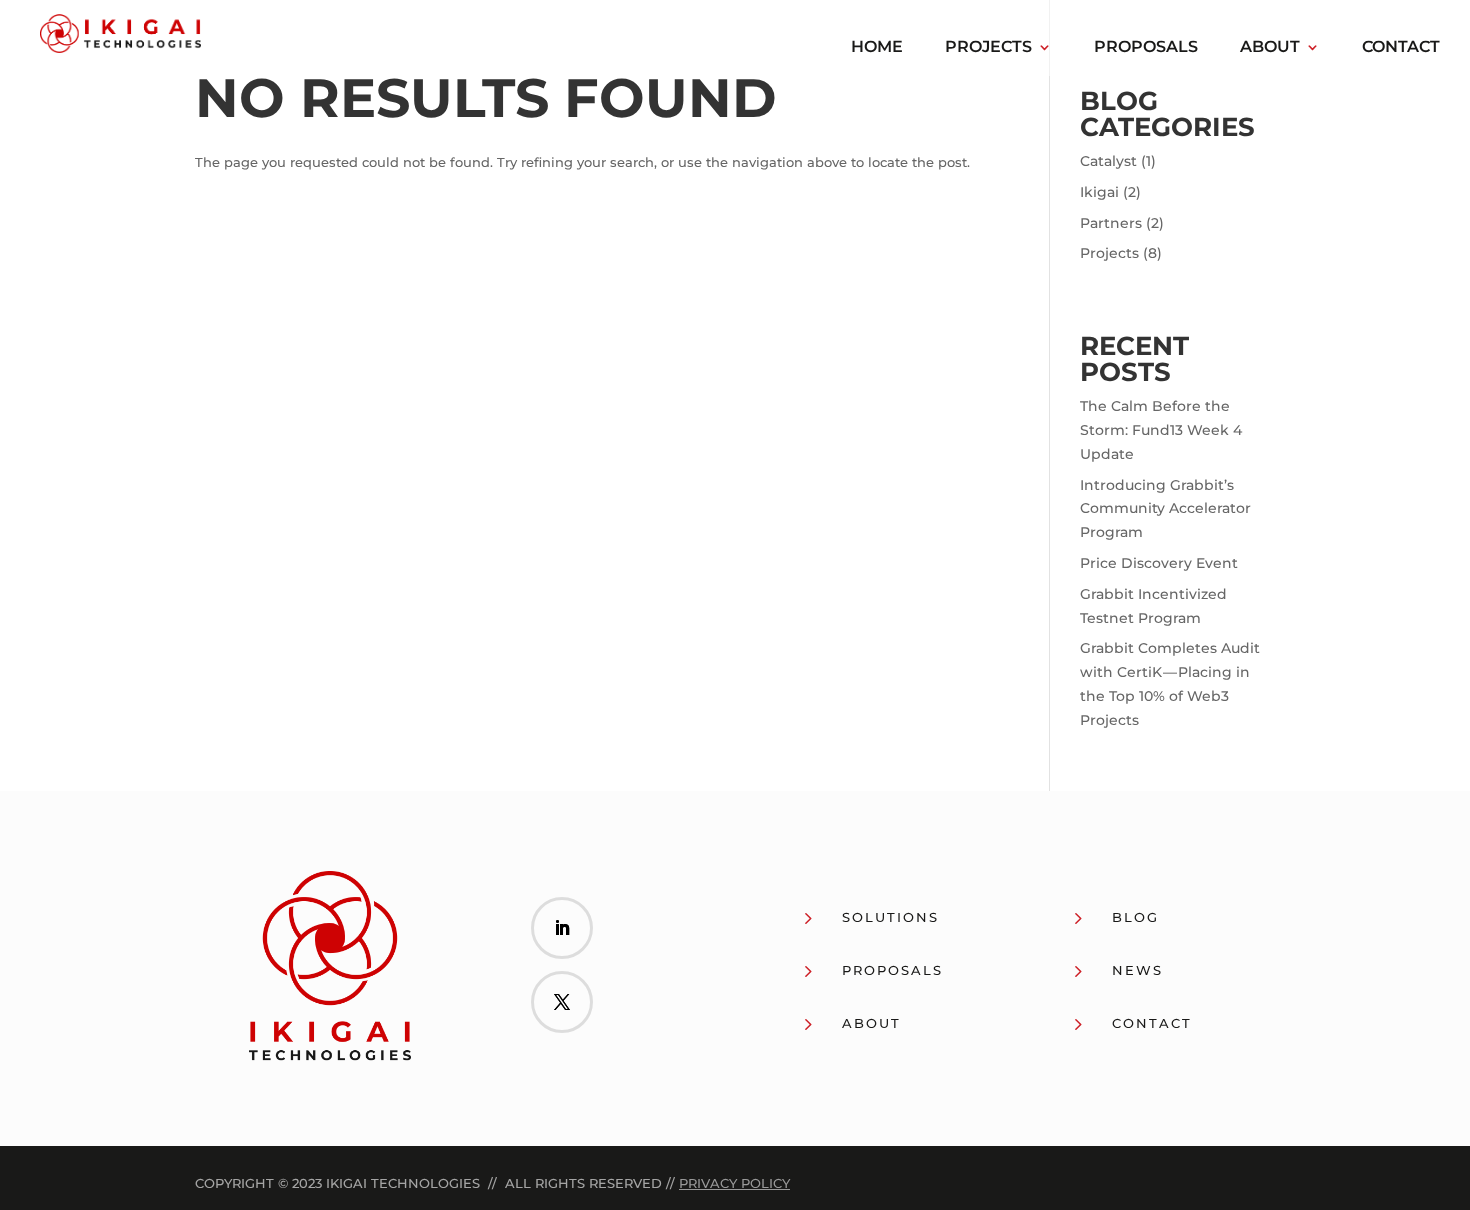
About (1270, 48)
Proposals (1146, 48)
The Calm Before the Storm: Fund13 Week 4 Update (1161, 430)
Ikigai (1099, 192)
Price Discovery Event (1159, 563)
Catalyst (1108, 161)
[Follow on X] (562, 1002)
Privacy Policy (734, 1183)
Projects (988, 48)
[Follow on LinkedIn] (562, 928)
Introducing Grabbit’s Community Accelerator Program (1165, 509)
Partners (1111, 223)
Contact (1401, 48)
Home (877, 48)
